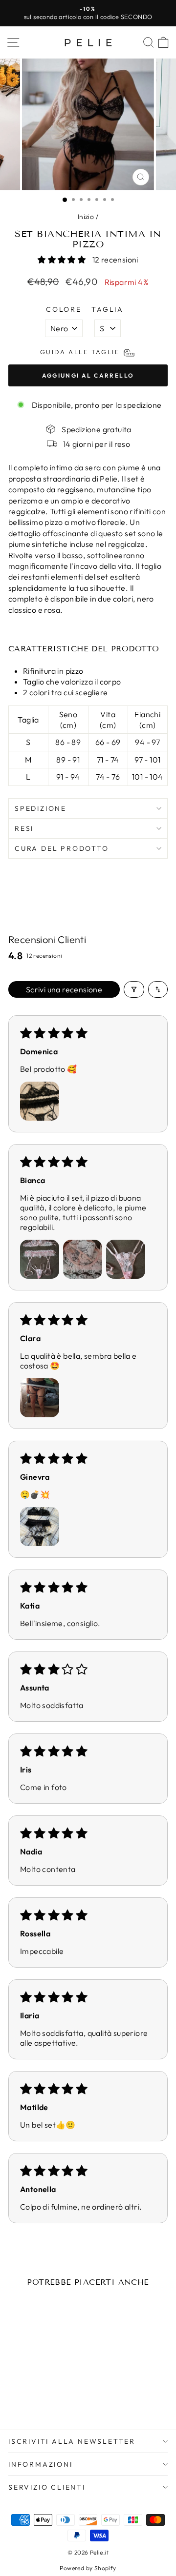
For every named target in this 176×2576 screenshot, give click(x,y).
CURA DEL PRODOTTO (62, 848)
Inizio (86, 217)
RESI (24, 828)
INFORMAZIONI (41, 2464)
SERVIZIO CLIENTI (47, 2487)
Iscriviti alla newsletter (72, 2441)
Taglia (108, 309)
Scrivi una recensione (64, 989)
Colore (64, 309)
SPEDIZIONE (41, 808)
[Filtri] (134, 989)
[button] (62, 260)
